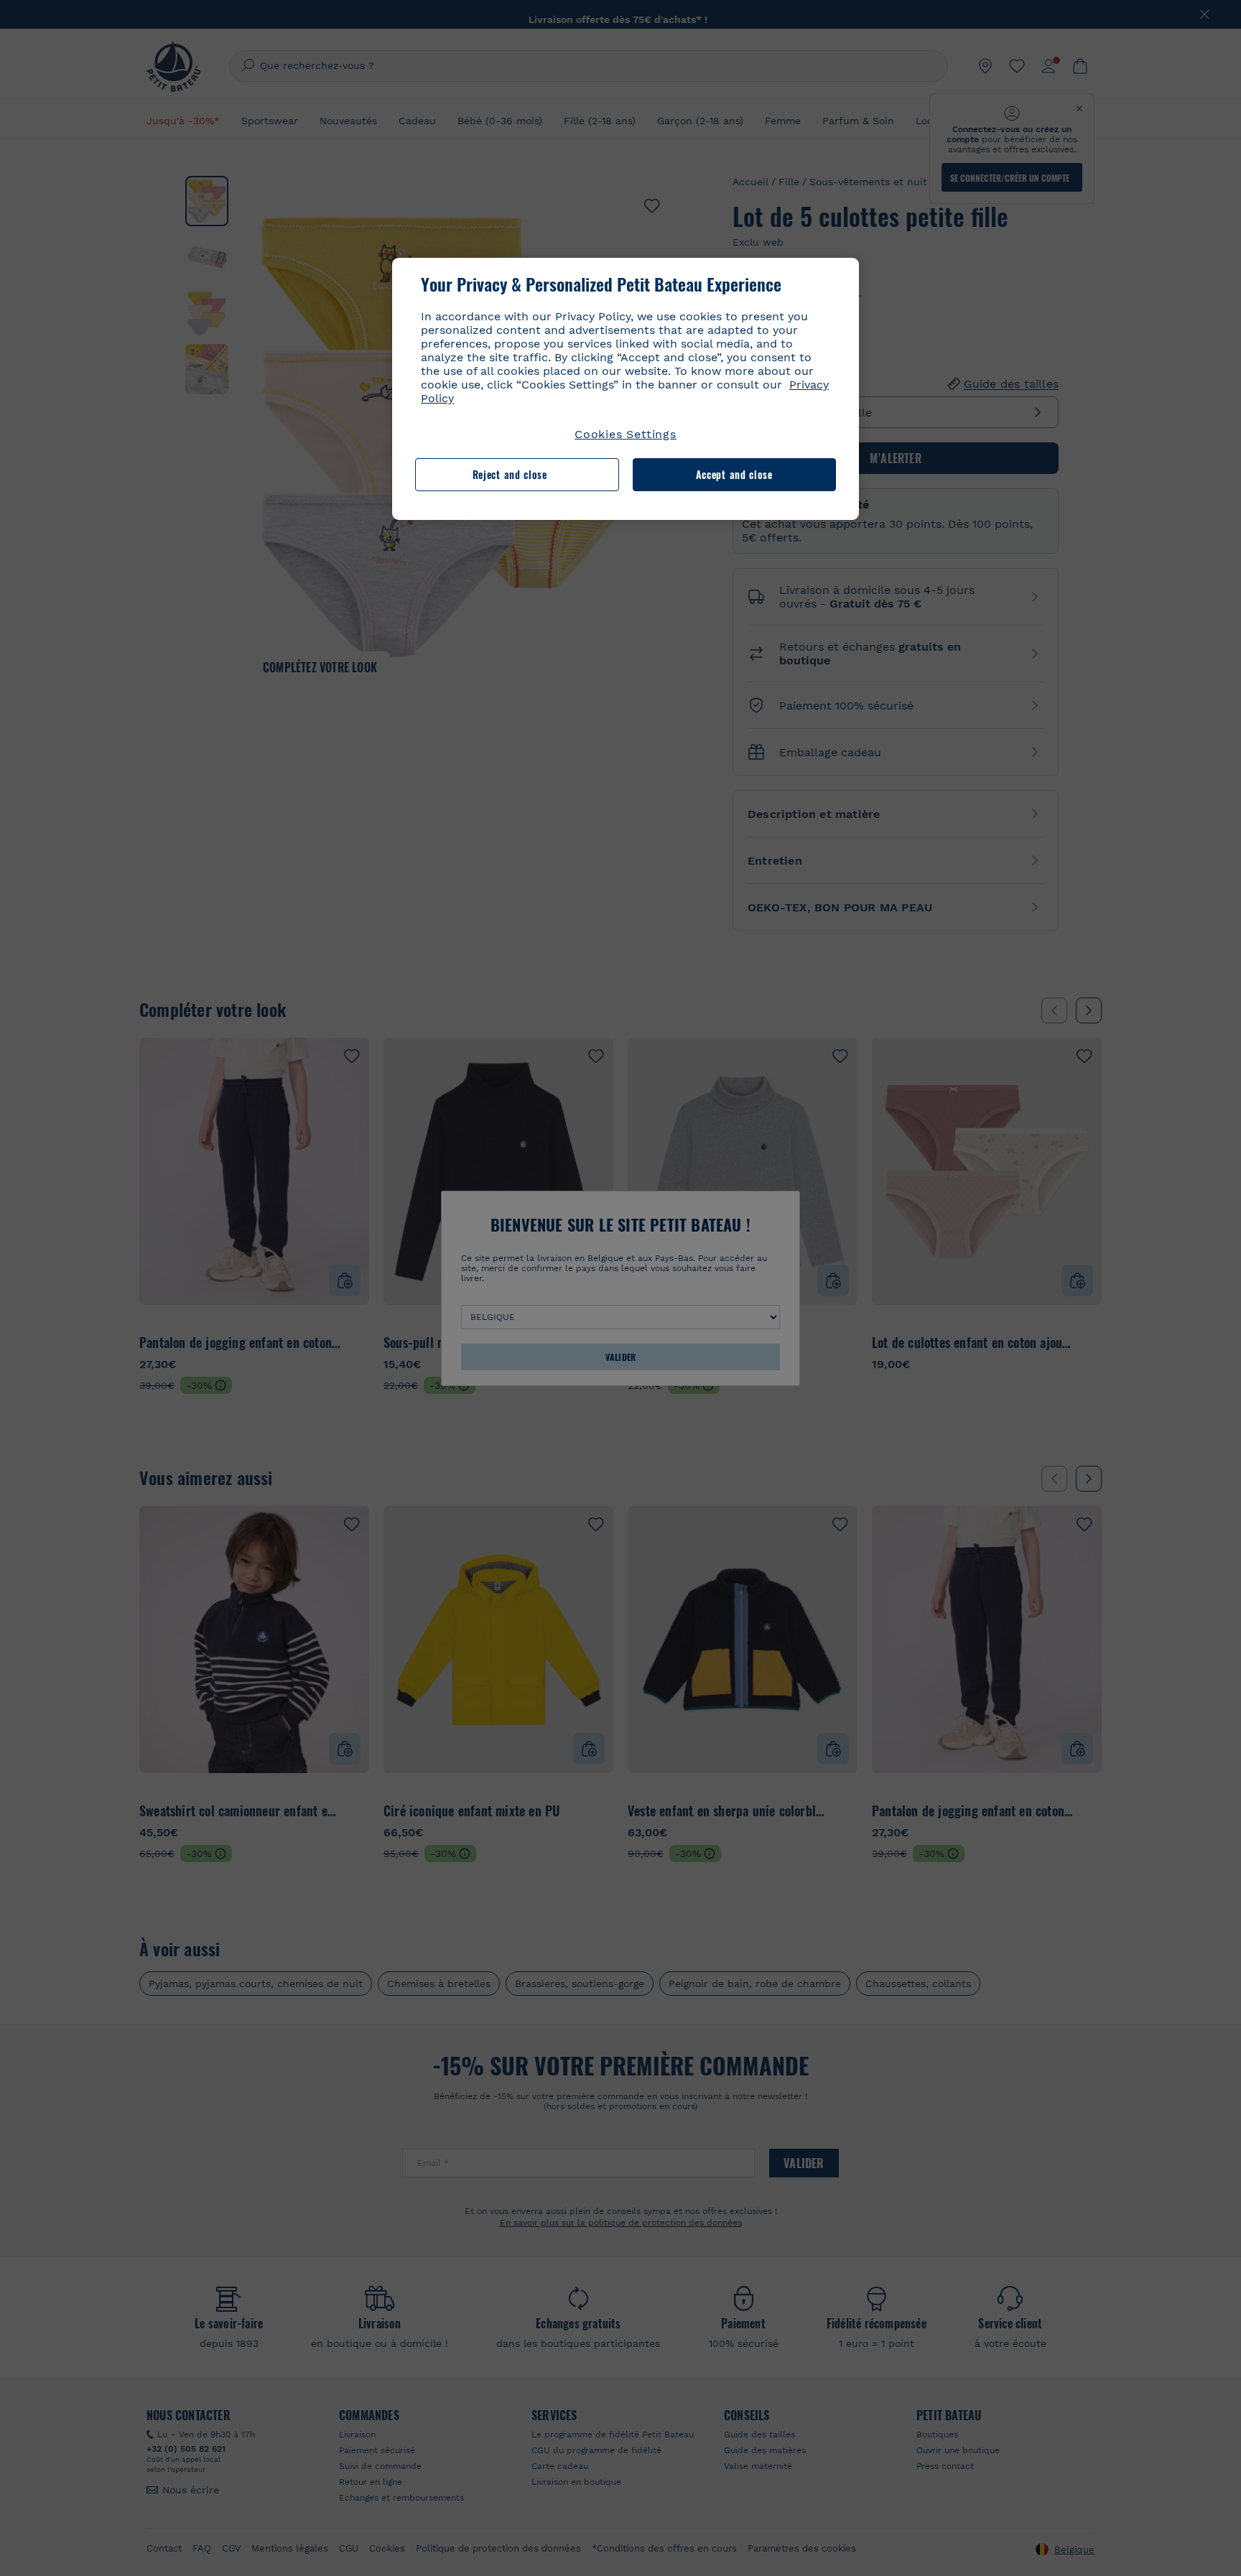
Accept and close (734, 474)
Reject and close (510, 474)
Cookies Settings (626, 434)
